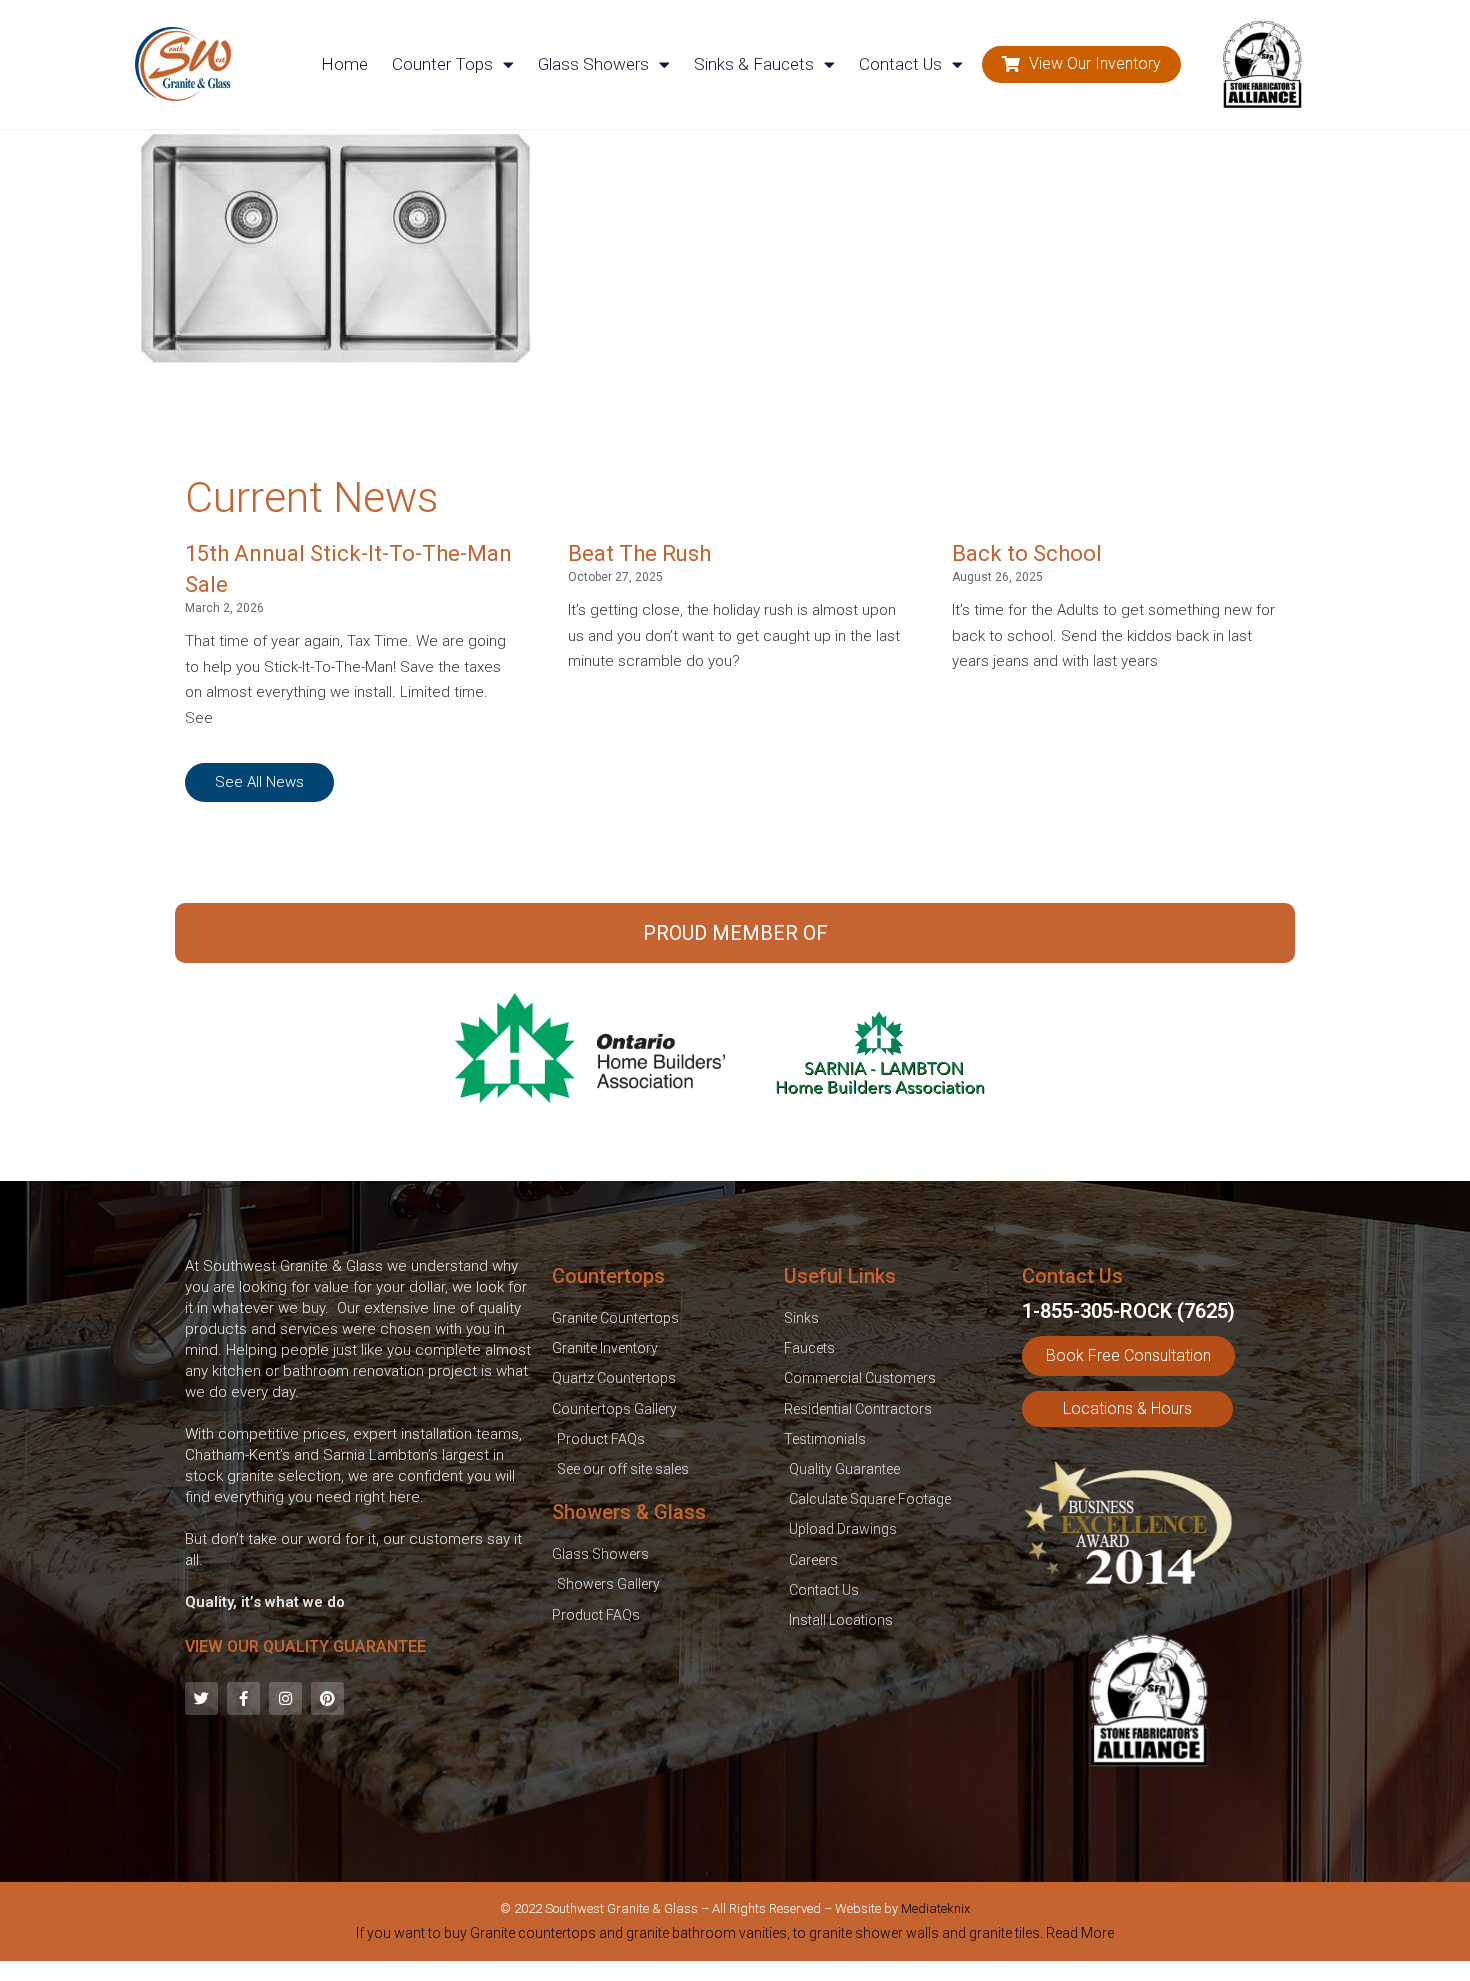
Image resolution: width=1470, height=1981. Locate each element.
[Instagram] (285, 1698)
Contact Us (900, 64)
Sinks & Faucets (754, 64)
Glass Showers (593, 64)
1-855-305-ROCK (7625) (1128, 1311)
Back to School (1027, 553)
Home (344, 64)
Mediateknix (935, 1908)
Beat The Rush (639, 553)
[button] (1081, 64)
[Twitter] (201, 1698)
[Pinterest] (327, 1698)
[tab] (735, 1937)
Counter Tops (442, 64)
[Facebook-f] (243, 1698)
